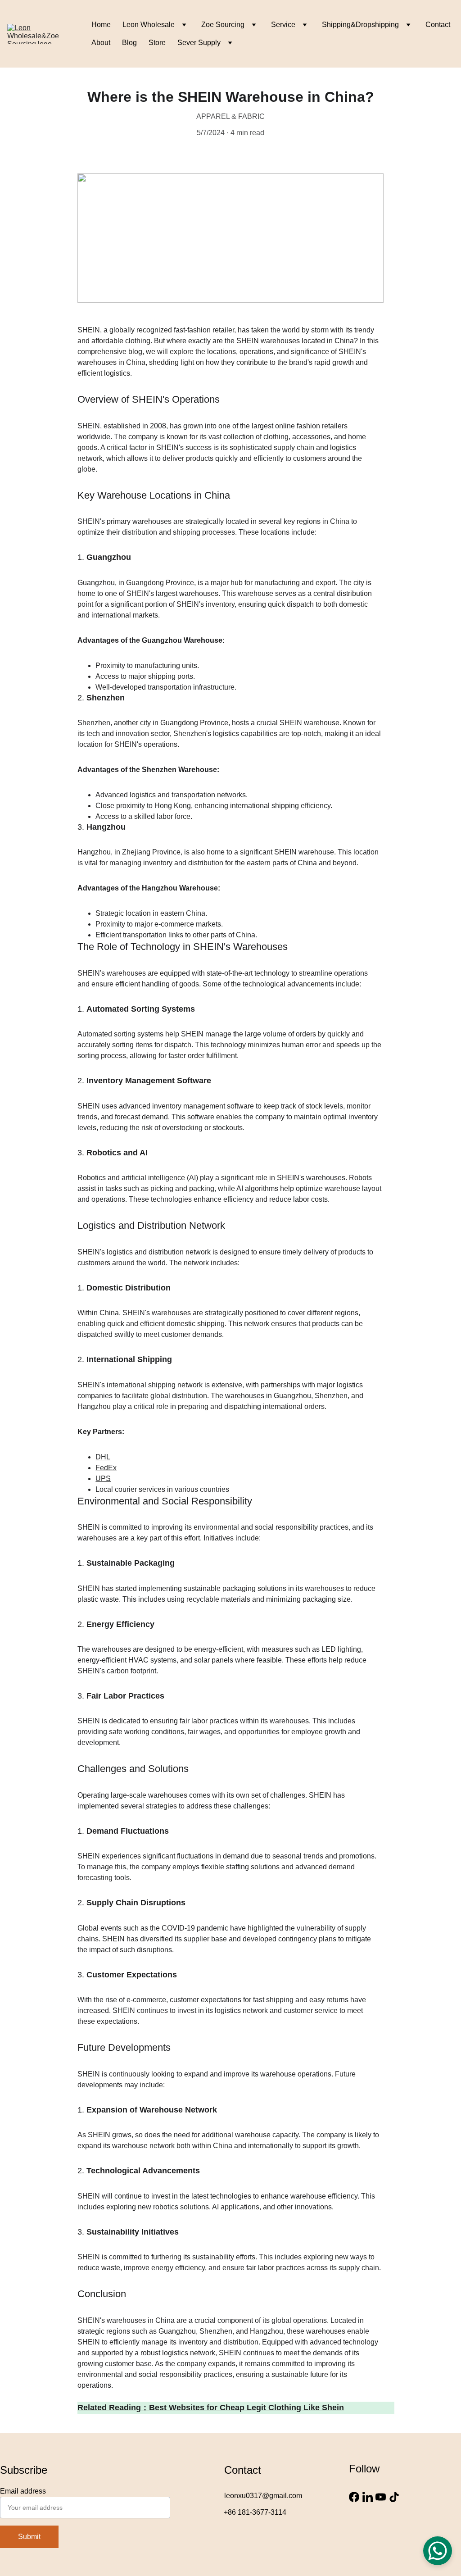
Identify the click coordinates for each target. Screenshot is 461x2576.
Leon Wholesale (149, 25)
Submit (29, 2537)
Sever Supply (199, 43)
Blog (129, 43)
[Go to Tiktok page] (394, 2497)
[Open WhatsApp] (438, 2551)
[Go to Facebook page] (354, 2497)
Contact (438, 25)
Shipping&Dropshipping (360, 25)
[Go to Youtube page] (381, 2497)
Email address (23, 2491)
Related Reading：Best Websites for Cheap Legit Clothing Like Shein (211, 2408)
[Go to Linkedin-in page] (368, 2497)
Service (283, 25)
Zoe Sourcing (223, 25)
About (101, 43)
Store (157, 43)
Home (101, 25)
